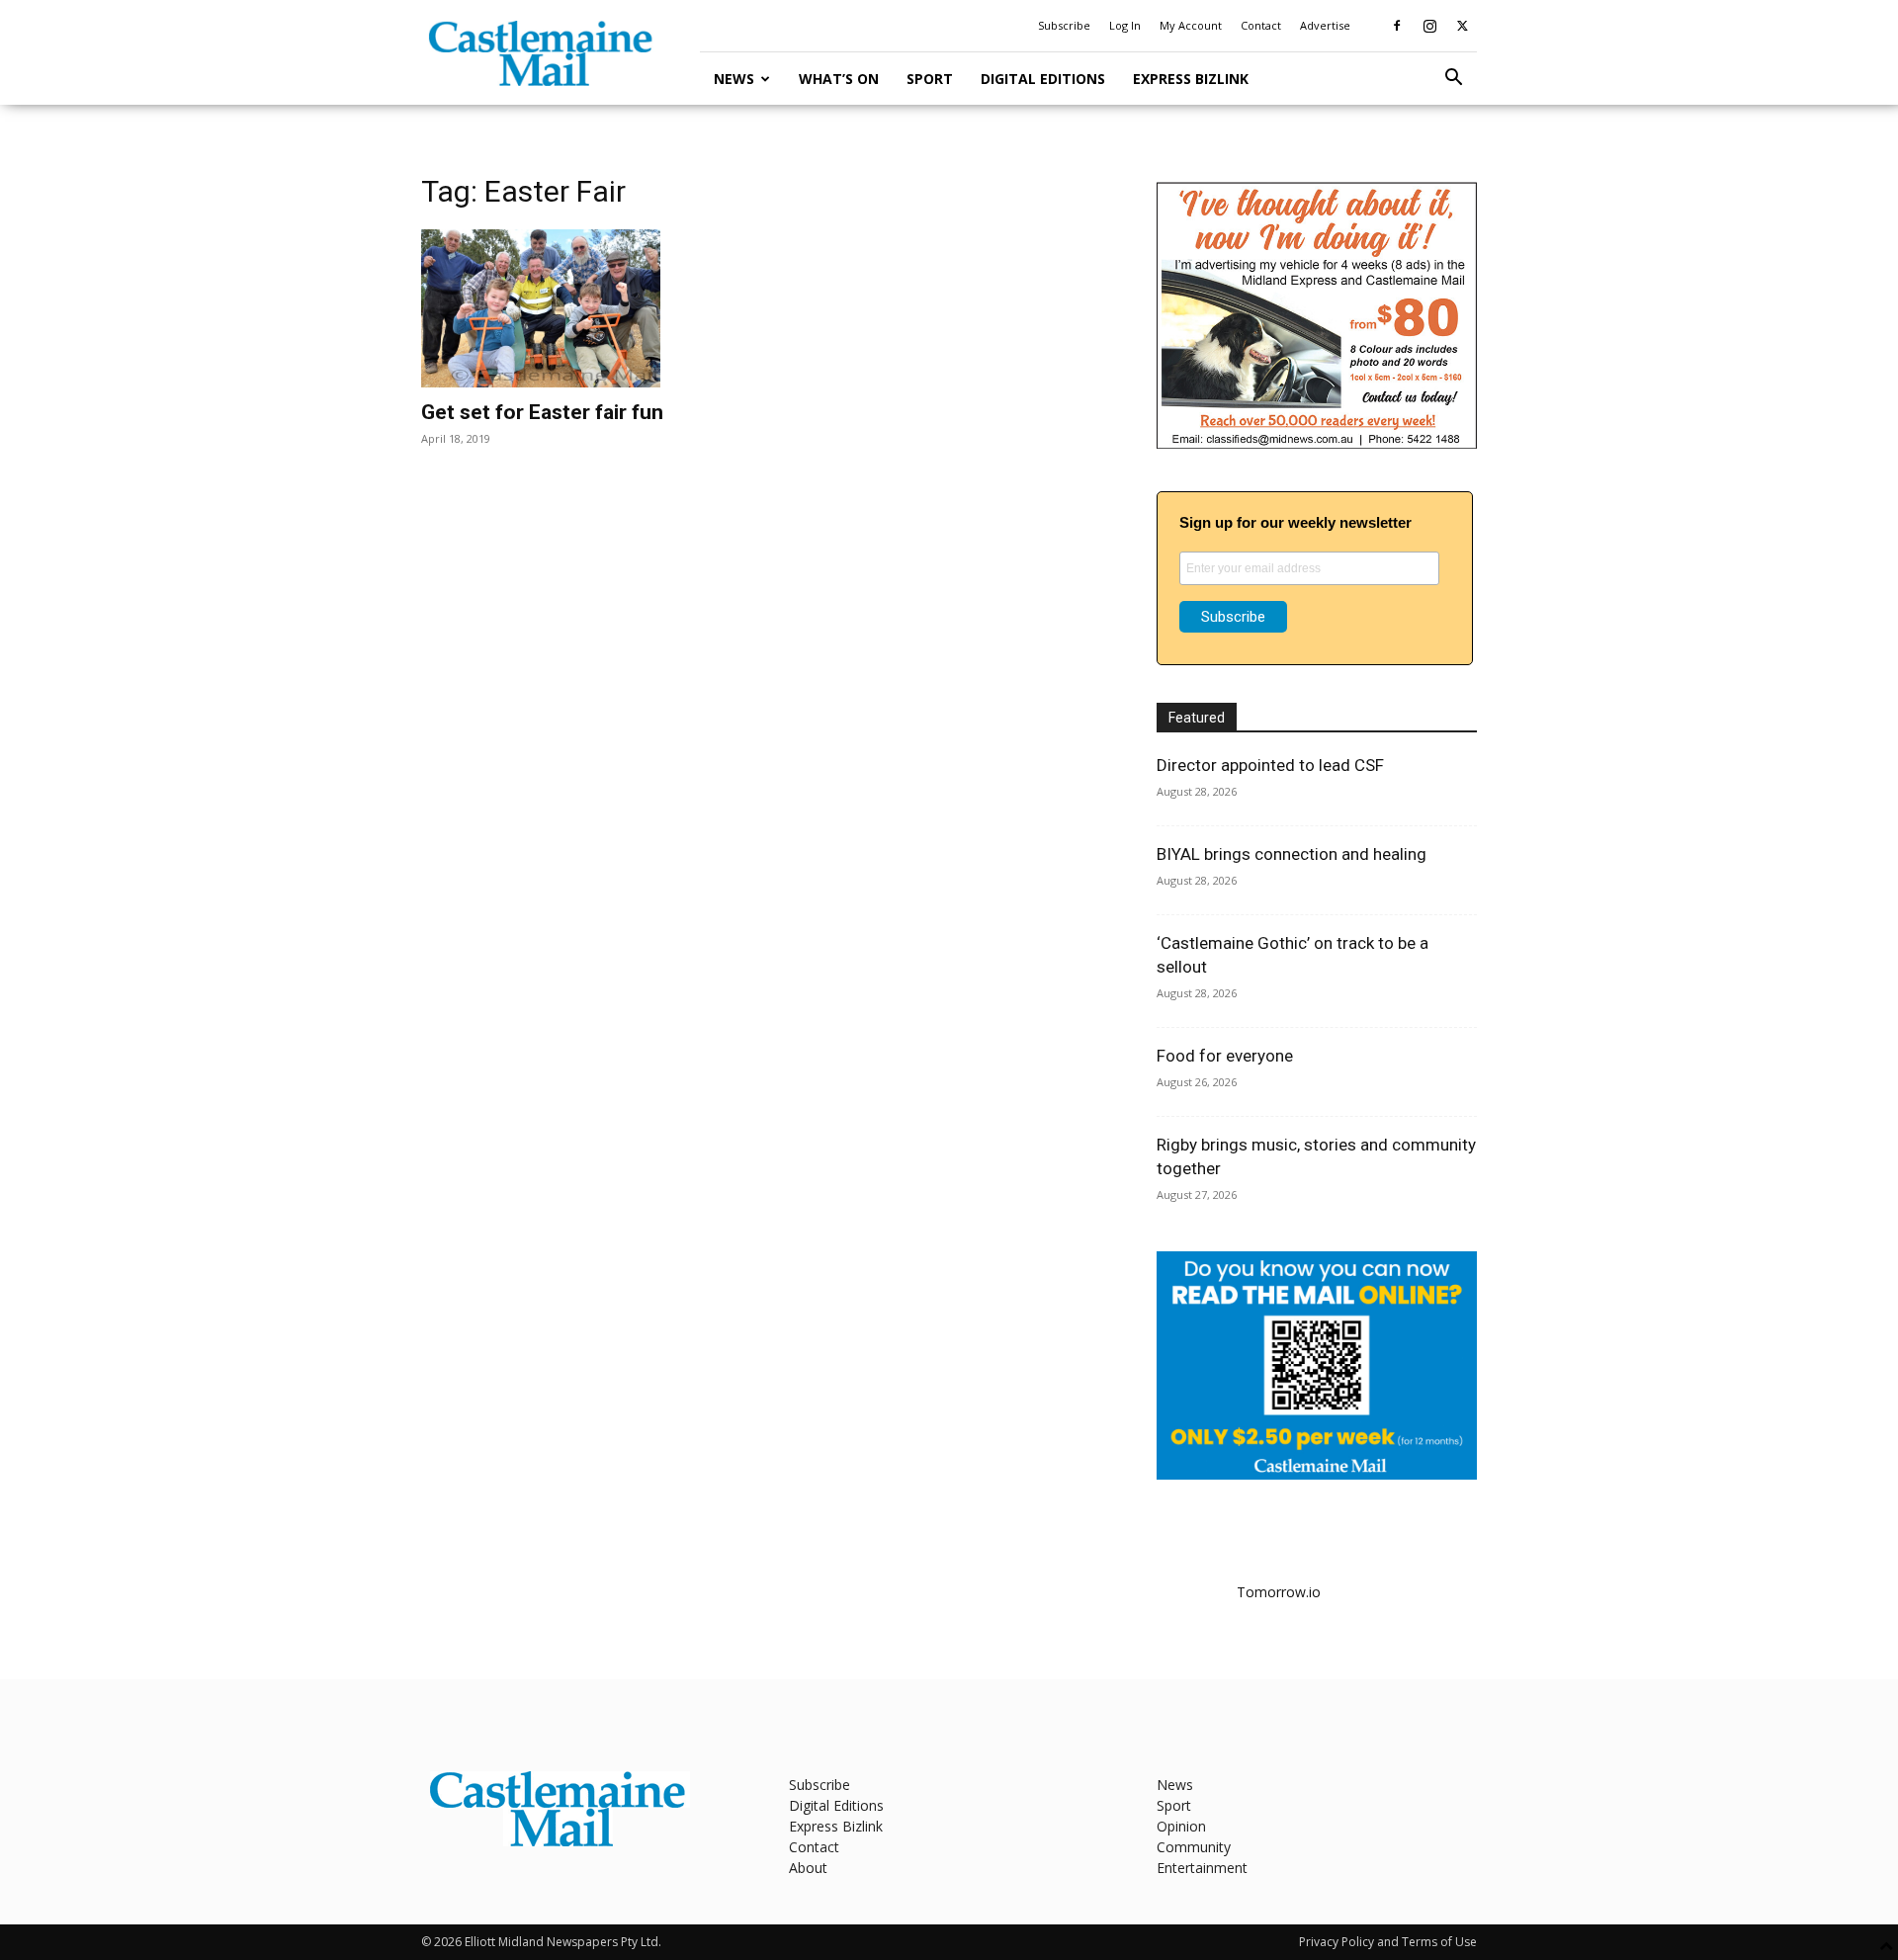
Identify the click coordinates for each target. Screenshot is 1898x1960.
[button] (1453, 80)
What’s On (839, 79)
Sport (930, 79)
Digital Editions (1043, 79)
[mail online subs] (1317, 1474)
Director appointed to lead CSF (1270, 765)
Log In (1125, 25)
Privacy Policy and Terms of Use (1388, 1942)
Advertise (1325, 25)
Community (1194, 1847)
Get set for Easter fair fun (542, 412)
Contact (1261, 25)
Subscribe (1064, 25)
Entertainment (1202, 1868)
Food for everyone (1225, 1056)
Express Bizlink (1191, 79)
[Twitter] (1462, 26)
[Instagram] (1429, 26)
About (808, 1868)
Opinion (1181, 1826)
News (734, 79)
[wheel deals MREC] (1317, 443)
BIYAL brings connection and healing (1292, 854)
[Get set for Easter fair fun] (581, 308)
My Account (1191, 25)
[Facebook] (1397, 26)
